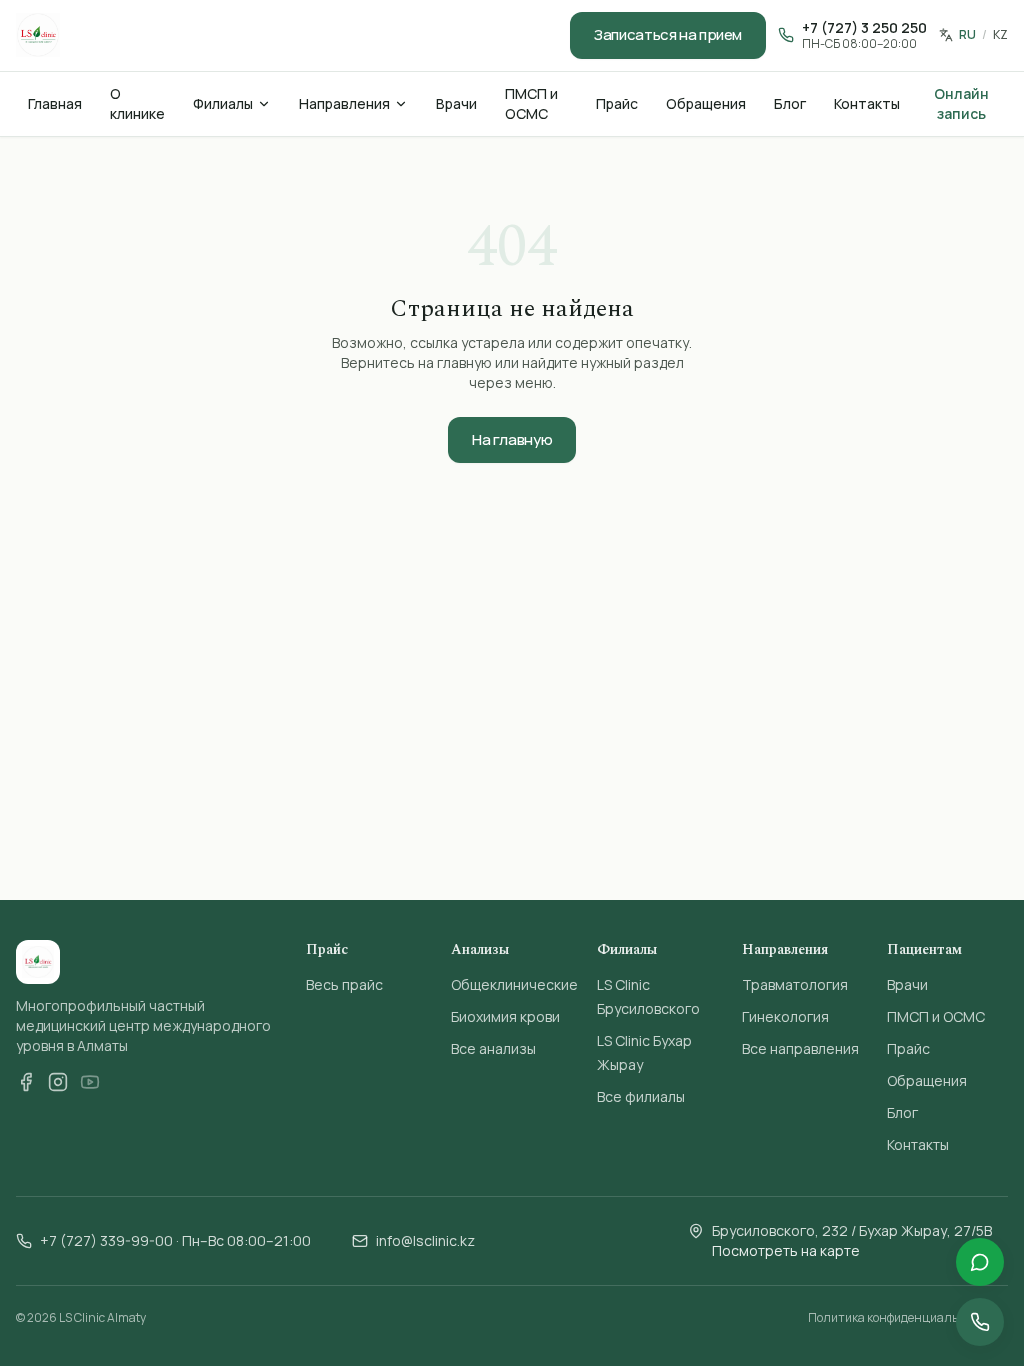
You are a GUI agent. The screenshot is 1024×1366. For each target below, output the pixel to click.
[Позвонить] (980, 1322)
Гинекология (785, 1016)
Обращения (706, 103)
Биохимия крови (505, 1016)
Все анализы (493, 1048)
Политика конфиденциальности (900, 1318)
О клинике (137, 103)
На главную (512, 439)
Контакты (867, 103)
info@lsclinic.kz (425, 1240)
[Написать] (980, 1262)
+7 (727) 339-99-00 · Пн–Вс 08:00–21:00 (175, 1240)
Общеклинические (514, 984)
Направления (344, 103)
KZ (1000, 35)
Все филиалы (641, 1096)
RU (967, 35)
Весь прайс (344, 984)
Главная (55, 103)
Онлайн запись (961, 103)
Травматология (795, 984)
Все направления (800, 1048)
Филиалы (223, 103)
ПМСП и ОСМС (531, 103)
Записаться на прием (668, 34)
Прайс (617, 103)
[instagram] (58, 1082)
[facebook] (26, 1082)
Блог (790, 103)
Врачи (456, 103)
